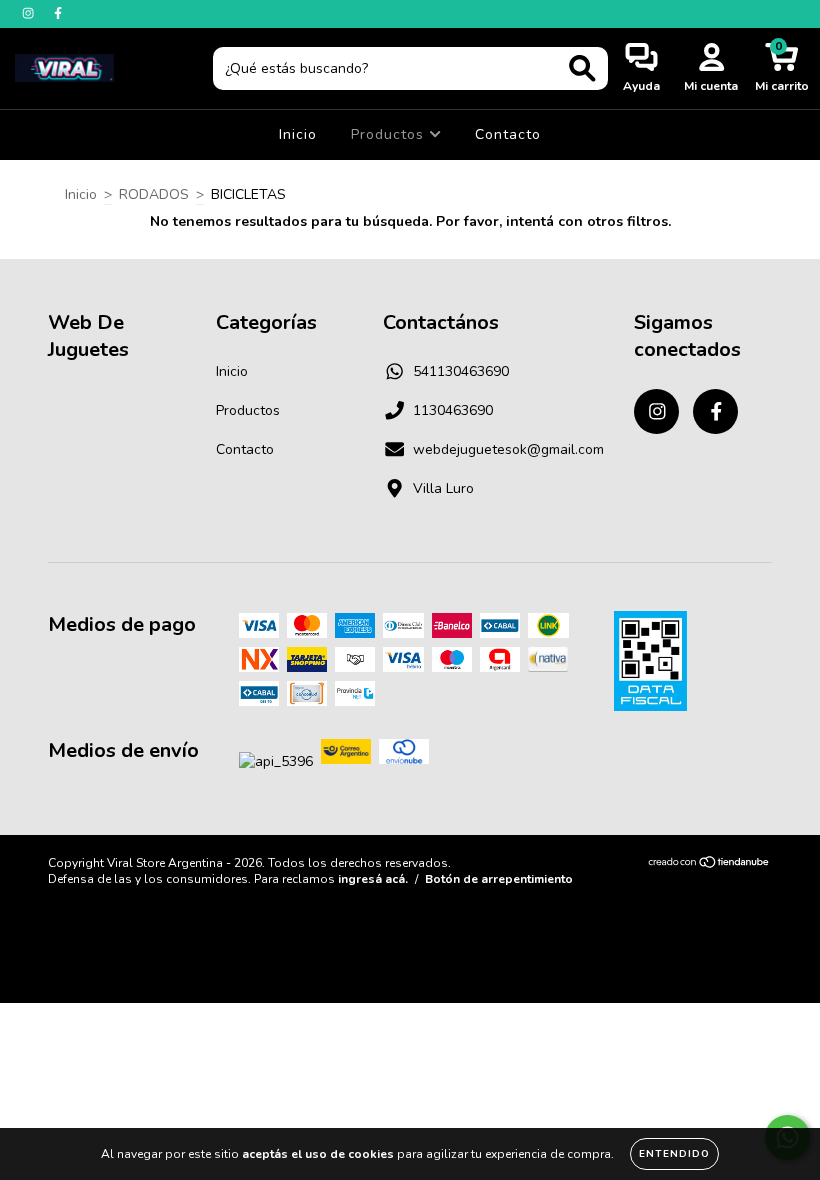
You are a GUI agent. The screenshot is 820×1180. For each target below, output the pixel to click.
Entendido (674, 1154)
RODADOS (154, 194)
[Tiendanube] (709, 865)
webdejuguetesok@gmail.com (508, 449)
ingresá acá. (373, 879)
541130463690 (461, 371)
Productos (390, 134)
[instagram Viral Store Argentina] (30, 13)
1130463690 (453, 410)
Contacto (508, 134)
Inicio (298, 134)
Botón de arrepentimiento (499, 879)
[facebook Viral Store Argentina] (58, 13)
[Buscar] (582, 68)
